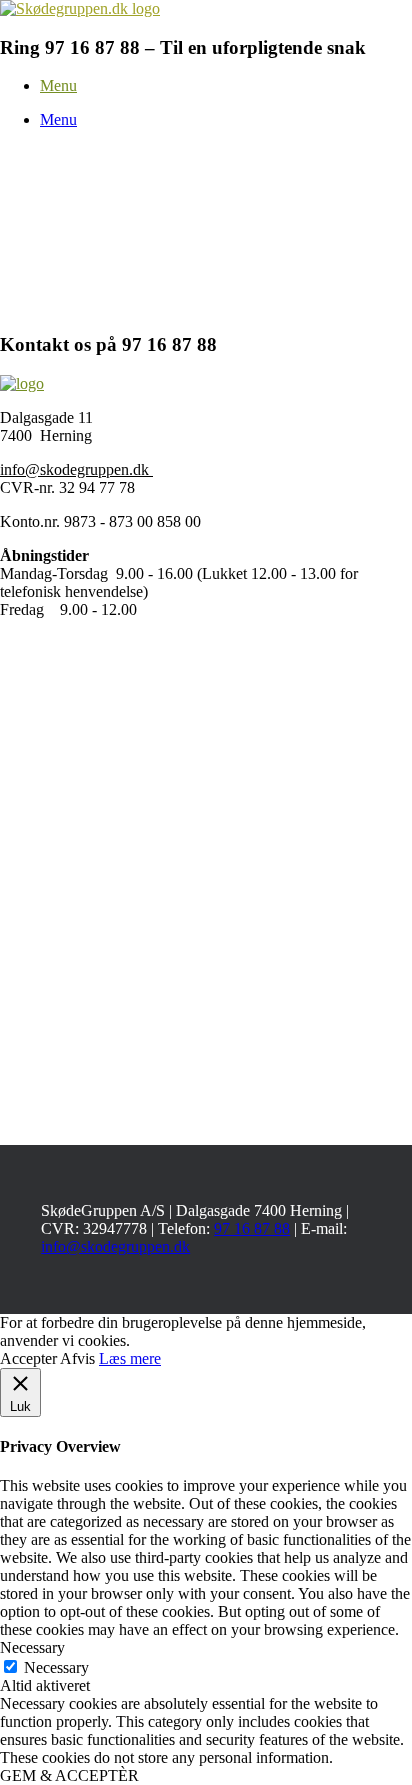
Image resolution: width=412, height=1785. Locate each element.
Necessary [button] (32, 1647)
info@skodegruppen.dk (76, 469)
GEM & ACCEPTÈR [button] (69, 1775)
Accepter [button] (28, 1358)
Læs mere (130, 1358)
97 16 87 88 (252, 1228)
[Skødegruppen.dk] (80, 8)
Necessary (56, 1667)
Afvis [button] (77, 1358)
